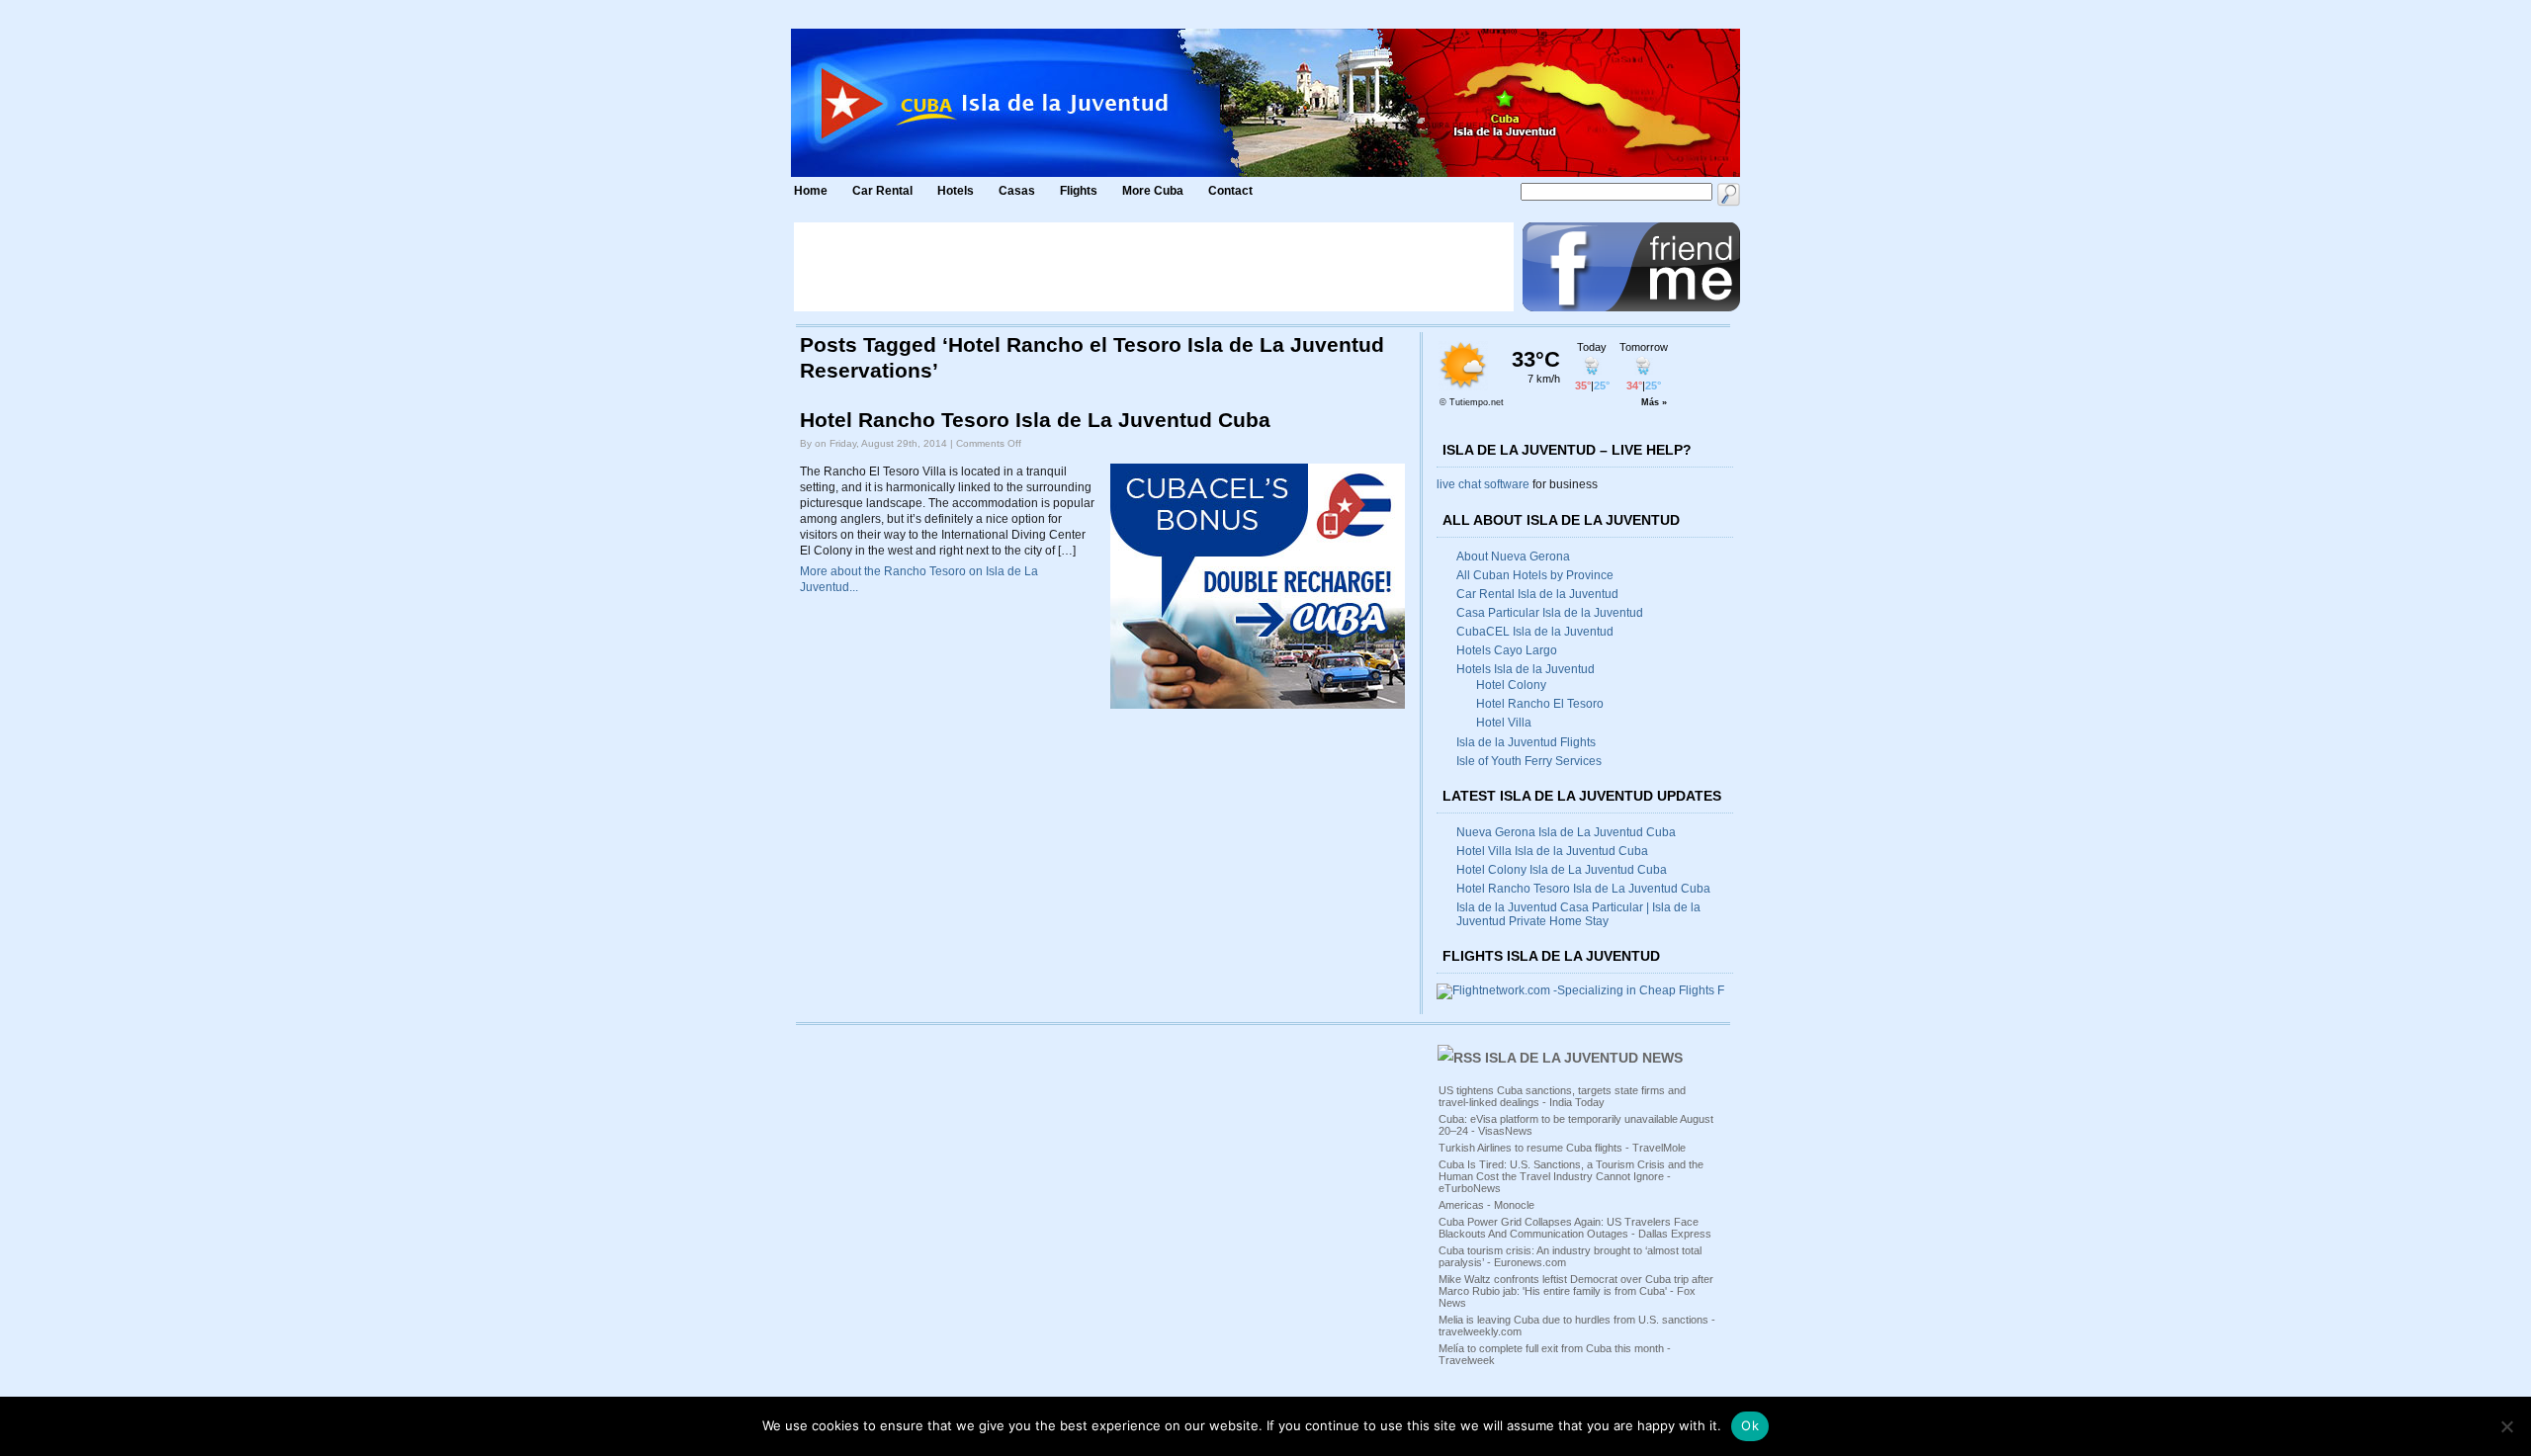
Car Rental (882, 191)
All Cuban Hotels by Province (1535, 575)
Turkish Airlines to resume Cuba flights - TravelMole (1562, 1148)
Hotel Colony (1511, 685)
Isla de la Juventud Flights (1526, 742)
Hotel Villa (1504, 723)
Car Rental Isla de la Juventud (1537, 594)
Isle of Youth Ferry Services (1529, 761)
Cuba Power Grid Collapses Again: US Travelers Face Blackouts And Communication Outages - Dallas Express (1575, 1228)
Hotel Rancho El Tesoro (1540, 704)
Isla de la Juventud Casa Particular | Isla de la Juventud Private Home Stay (1578, 914)
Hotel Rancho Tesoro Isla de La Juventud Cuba (1035, 420)
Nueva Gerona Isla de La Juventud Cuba (1566, 832)
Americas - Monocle (1486, 1205)
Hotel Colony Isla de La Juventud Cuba (1562, 870)
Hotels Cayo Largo (1507, 650)
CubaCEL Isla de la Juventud (1535, 632)
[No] (2506, 1426)
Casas (1017, 191)
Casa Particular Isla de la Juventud (1550, 613)
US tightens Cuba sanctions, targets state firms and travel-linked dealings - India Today (1562, 1096)
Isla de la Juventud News (1584, 1058)
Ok (1750, 1425)
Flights (1079, 191)
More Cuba (1153, 191)
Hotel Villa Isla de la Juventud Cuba (1552, 851)
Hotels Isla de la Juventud (1526, 669)
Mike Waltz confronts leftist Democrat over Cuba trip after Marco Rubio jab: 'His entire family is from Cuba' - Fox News (1576, 1291)
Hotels (956, 191)
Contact (1230, 191)
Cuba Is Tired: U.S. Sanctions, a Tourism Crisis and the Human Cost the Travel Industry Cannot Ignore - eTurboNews (1571, 1176)
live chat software (1483, 484)
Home (811, 191)
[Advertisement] (1154, 267)
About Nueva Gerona (1513, 557)
